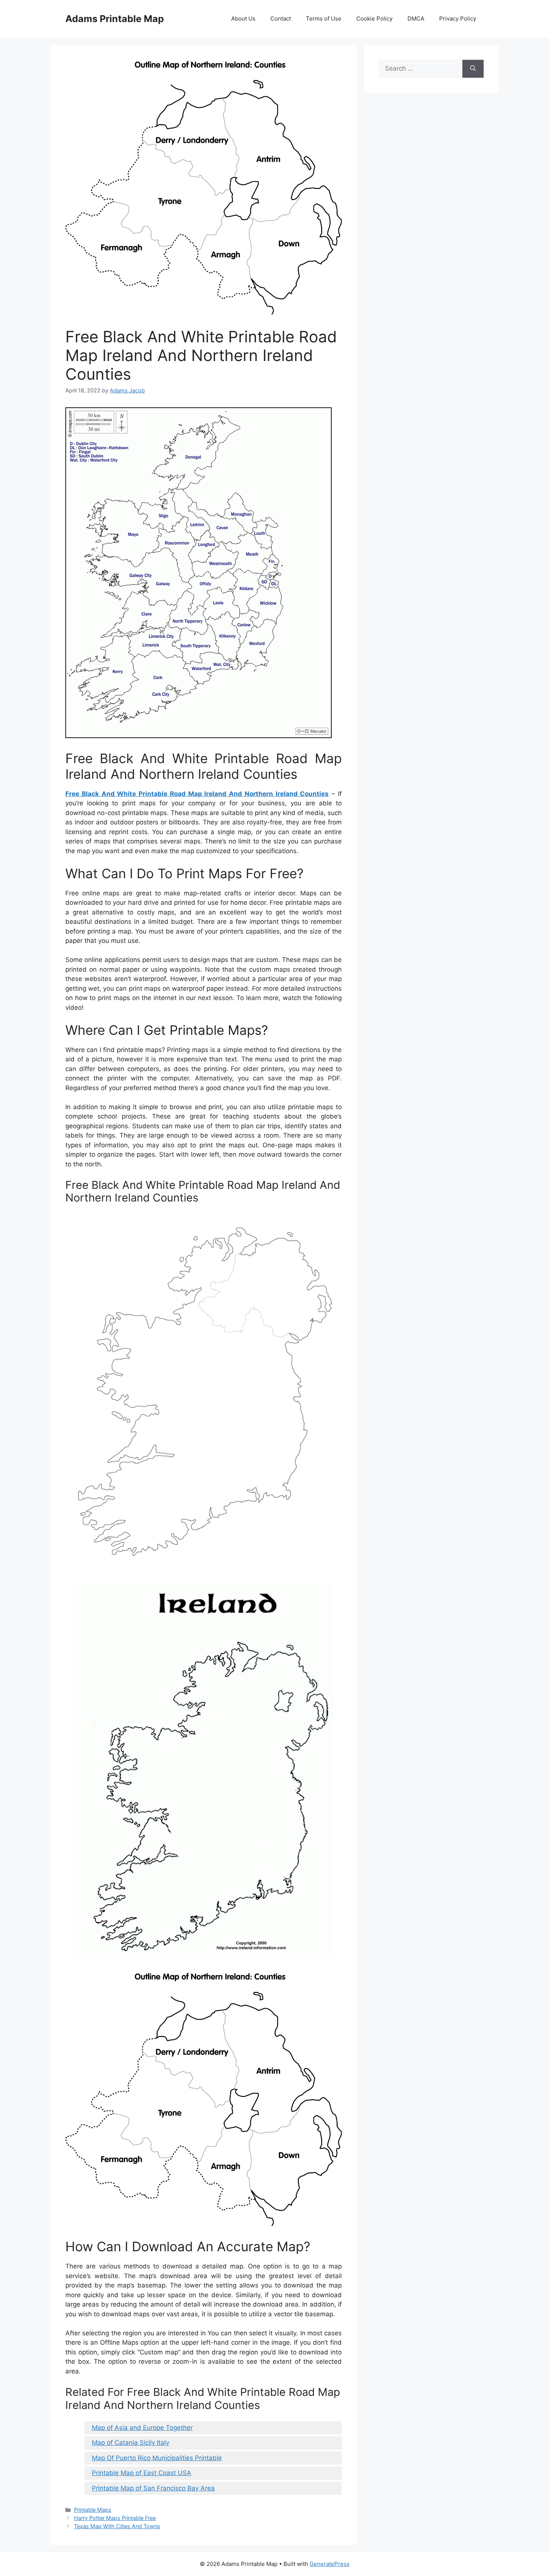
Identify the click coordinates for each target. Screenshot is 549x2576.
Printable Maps (93, 2510)
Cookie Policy (374, 18)
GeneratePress (330, 2564)
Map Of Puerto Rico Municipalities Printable (157, 2458)
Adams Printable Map (115, 19)
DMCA (416, 18)
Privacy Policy (458, 18)
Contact (281, 18)
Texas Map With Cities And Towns (117, 2526)
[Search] (473, 69)
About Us (243, 18)
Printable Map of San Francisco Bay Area (153, 2488)
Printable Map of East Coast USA (142, 2473)
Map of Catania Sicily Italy (131, 2443)
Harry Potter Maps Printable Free (115, 2518)
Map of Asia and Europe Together (142, 2428)
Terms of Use (324, 18)
